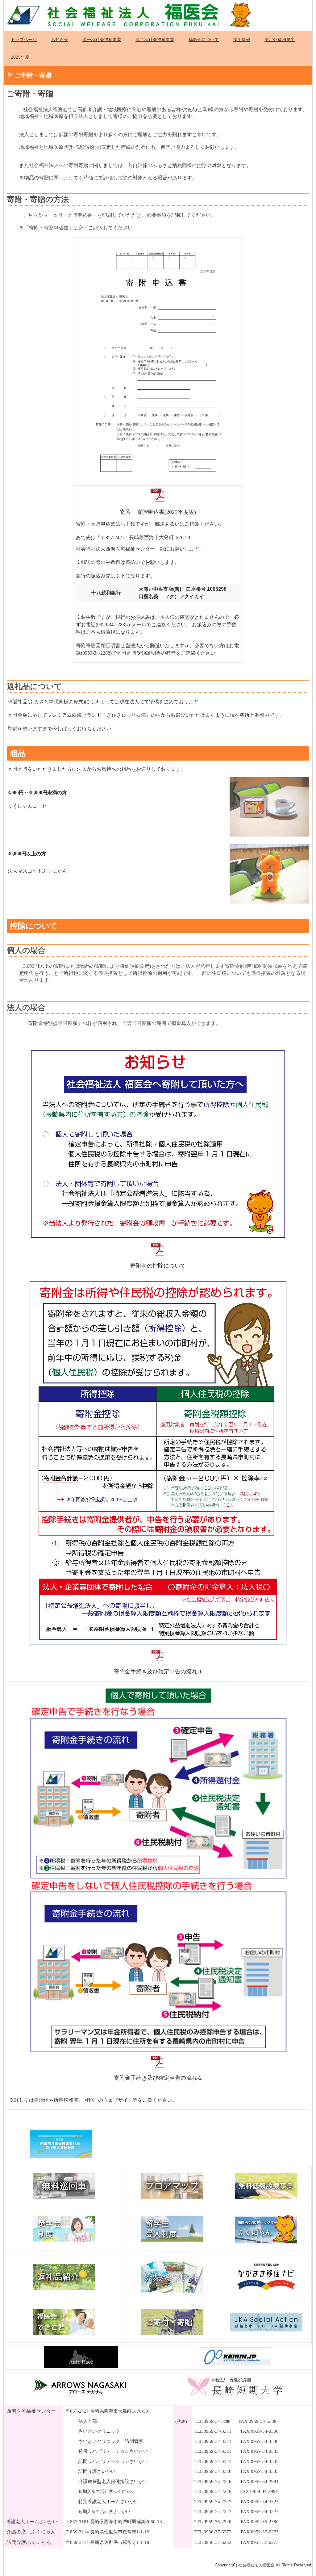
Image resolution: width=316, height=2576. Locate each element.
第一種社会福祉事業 (102, 40)
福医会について (204, 40)
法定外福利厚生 (280, 40)
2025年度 (20, 57)
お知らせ (60, 40)
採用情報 (242, 40)
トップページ (24, 40)
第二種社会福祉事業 (155, 40)
